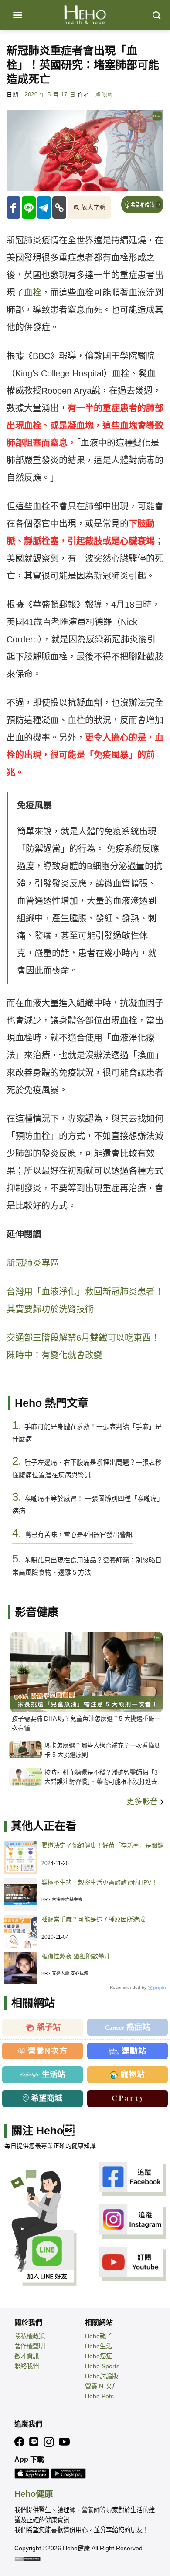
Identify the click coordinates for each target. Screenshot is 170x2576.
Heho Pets (99, 2396)
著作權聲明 (30, 2346)
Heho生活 (99, 2346)
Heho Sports (102, 2366)
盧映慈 (104, 95)
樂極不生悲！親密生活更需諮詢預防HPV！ (99, 1882)
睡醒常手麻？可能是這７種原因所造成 (93, 1919)
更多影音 (143, 1802)
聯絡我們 (27, 2366)
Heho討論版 (102, 2376)
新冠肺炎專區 (33, 1263)
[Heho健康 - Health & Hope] (85, 15)
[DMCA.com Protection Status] (27, 2558)
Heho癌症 (99, 2356)
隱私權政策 (30, 2336)
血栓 (33, 293)
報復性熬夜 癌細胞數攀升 (76, 1956)
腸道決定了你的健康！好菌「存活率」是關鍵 (102, 1845)
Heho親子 (99, 2336)
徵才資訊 (27, 2356)
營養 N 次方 (101, 2386)
